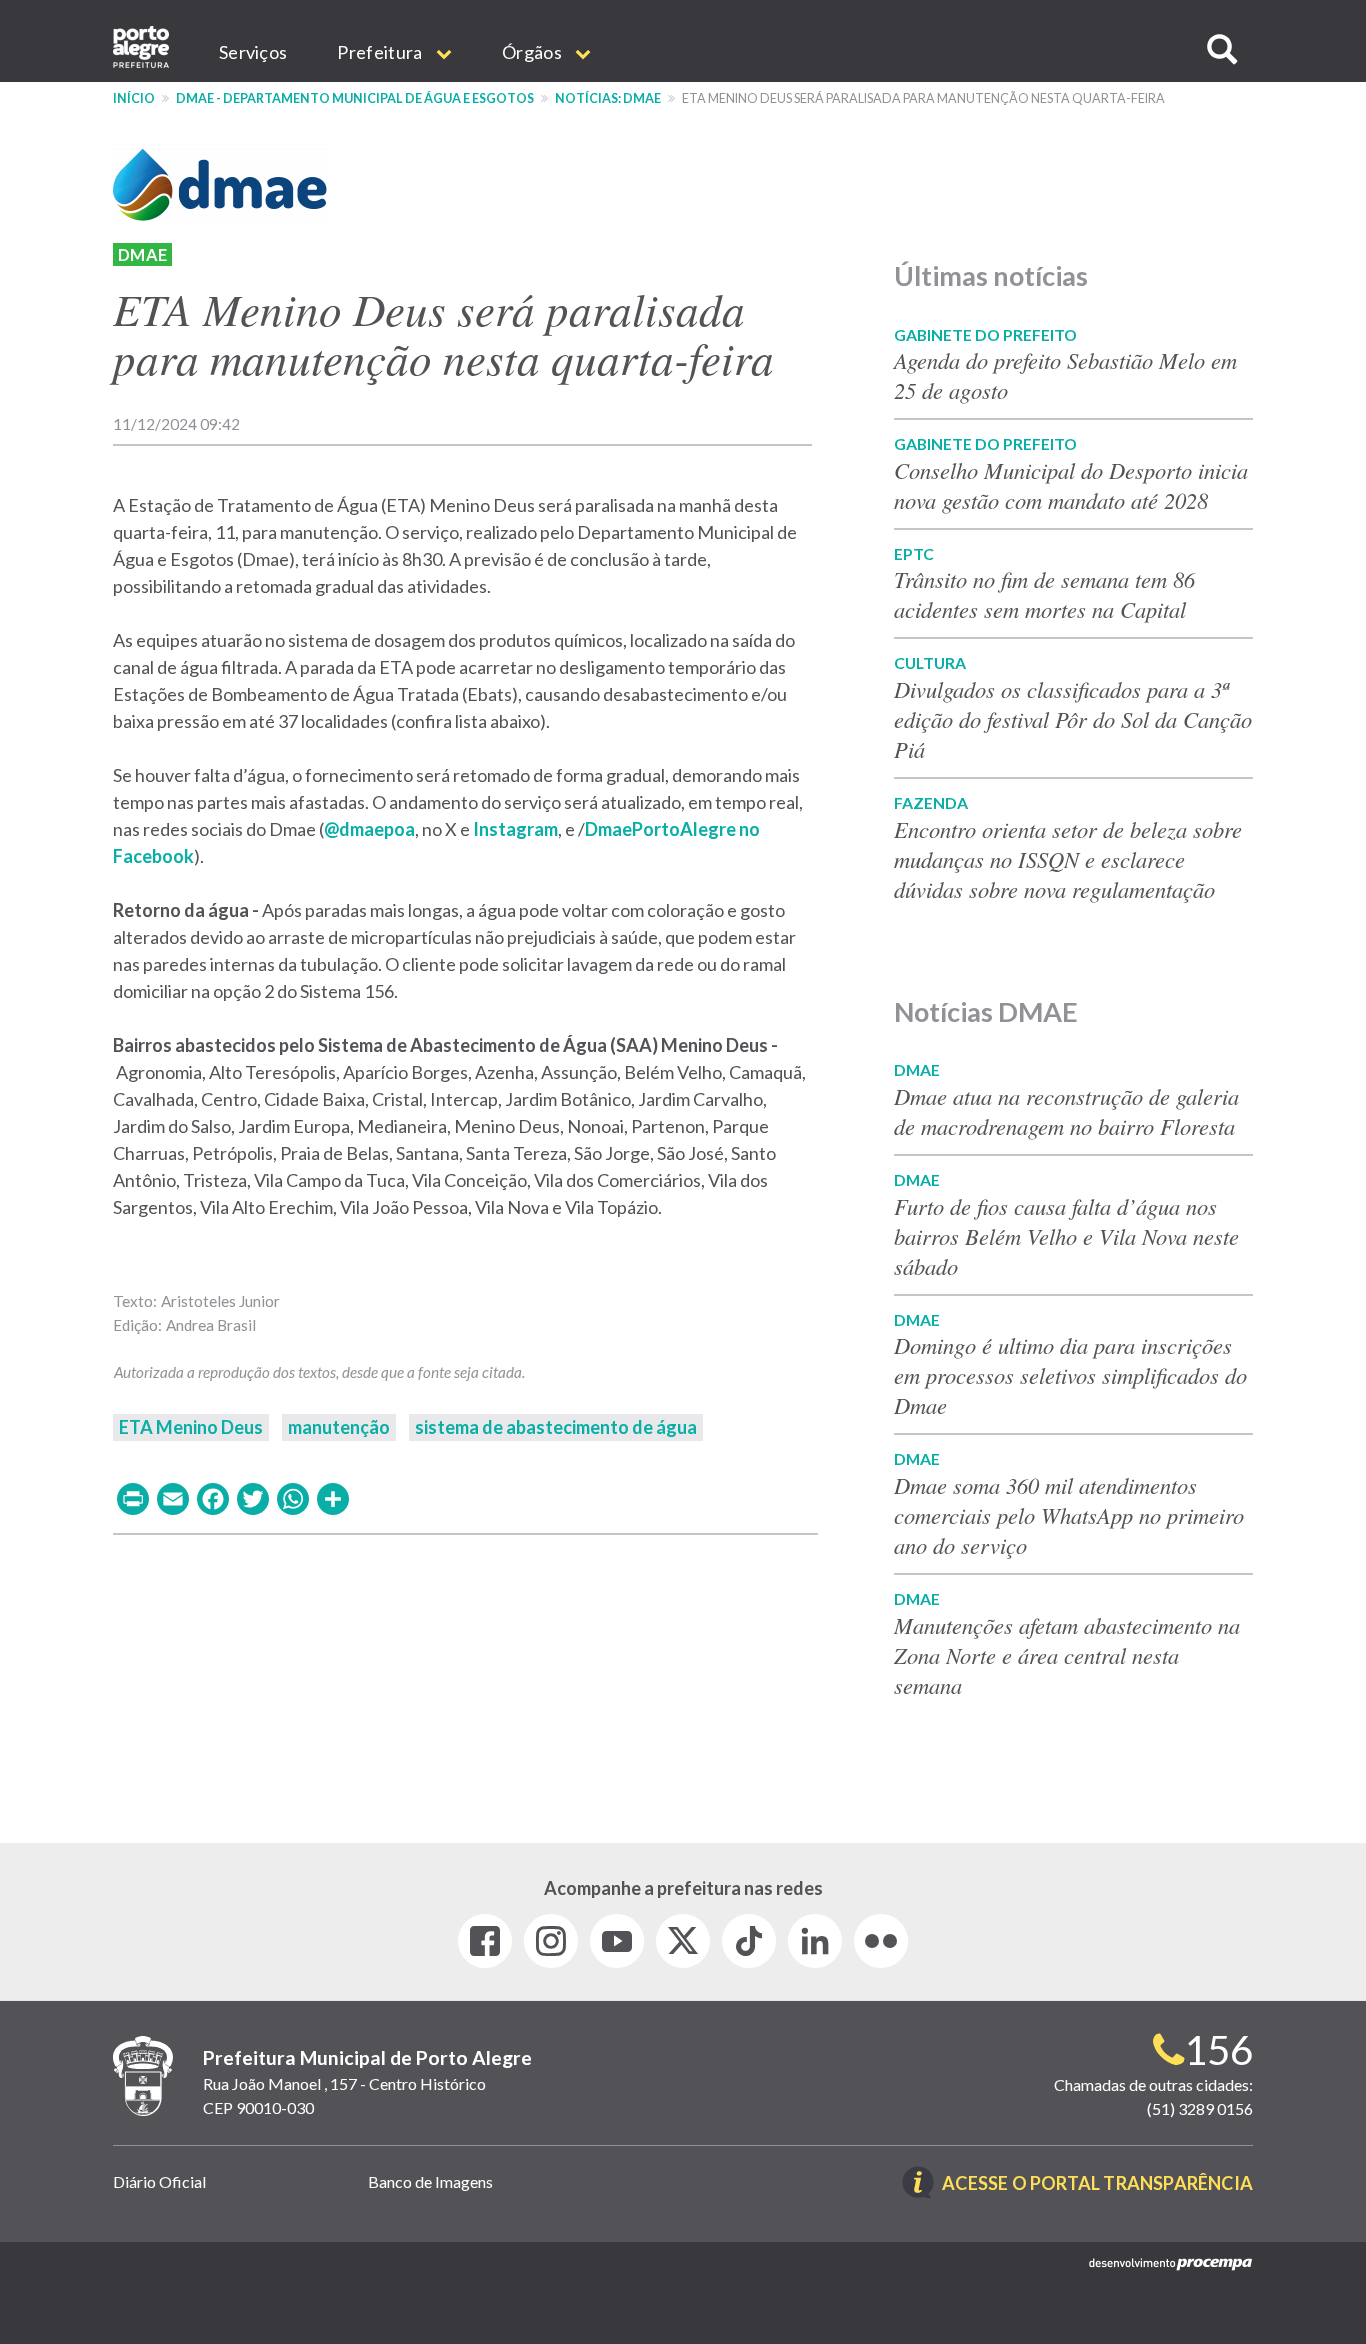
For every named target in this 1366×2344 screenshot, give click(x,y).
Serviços (253, 52)
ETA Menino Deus (191, 1427)
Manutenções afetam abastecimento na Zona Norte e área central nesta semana (1067, 1655)
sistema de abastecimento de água (556, 1427)
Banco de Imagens (430, 2181)
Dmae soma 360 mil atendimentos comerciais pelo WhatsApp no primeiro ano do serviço (1069, 1515)
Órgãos (533, 52)
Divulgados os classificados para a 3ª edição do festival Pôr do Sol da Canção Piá (1073, 719)
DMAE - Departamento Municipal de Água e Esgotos (355, 98)
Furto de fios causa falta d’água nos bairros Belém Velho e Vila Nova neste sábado (1066, 1236)
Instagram (515, 829)
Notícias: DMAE (608, 98)
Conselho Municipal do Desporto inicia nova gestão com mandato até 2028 (1071, 485)
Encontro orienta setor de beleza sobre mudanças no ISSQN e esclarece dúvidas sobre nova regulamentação (1068, 859)
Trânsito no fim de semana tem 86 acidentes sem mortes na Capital (1044, 594)
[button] (1222, 49)
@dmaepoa (369, 829)
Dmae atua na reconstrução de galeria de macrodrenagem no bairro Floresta (1066, 1111)
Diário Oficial (159, 2181)
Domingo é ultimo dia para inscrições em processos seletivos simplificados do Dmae (1070, 1375)
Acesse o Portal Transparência (1097, 2184)
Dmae (142, 254)
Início (134, 98)
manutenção (339, 1427)
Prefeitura (381, 52)
